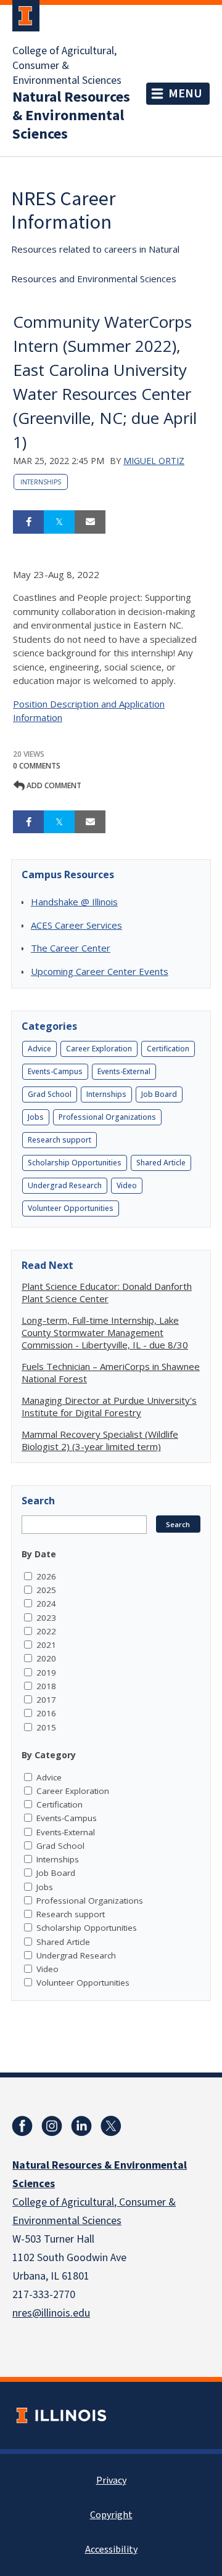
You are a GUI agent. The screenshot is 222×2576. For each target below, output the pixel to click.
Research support (60, 1140)
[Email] (90, 522)
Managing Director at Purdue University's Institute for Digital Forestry (109, 1406)
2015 (46, 1727)
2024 (46, 1604)
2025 (46, 1590)
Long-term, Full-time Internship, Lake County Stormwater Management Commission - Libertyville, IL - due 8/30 (105, 1332)
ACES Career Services (76, 925)
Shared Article (161, 1163)
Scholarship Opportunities (75, 1163)
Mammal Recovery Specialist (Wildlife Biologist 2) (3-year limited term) (100, 1440)
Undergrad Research (65, 1185)
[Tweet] (59, 522)
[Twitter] (111, 2126)
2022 (46, 1631)
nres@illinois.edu (51, 2313)
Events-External (124, 1071)
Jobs (36, 1117)
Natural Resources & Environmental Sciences (71, 116)
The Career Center (71, 948)
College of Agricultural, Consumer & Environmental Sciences (67, 66)
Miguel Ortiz (154, 461)
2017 (46, 1700)
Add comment (53, 785)
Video (127, 1185)
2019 (46, 1673)
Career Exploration (99, 1049)
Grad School (50, 1094)
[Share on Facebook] (28, 522)
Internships (41, 482)
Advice (39, 1049)
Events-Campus (55, 1071)
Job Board (159, 1094)
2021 (46, 1645)
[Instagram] (52, 2126)
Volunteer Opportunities (71, 1208)
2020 (46, 1658)
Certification (168, 1049)
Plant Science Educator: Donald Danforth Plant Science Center (107, 1292)
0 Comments (37, 766)
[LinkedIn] (81, 2126)
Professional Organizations (107, 1117)
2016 (46, 1713)
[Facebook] (22, 2126)
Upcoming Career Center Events (100, 971)
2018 (46, 1686)
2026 (46, 1576)
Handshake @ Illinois (74, 902)
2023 (46, 1618)
